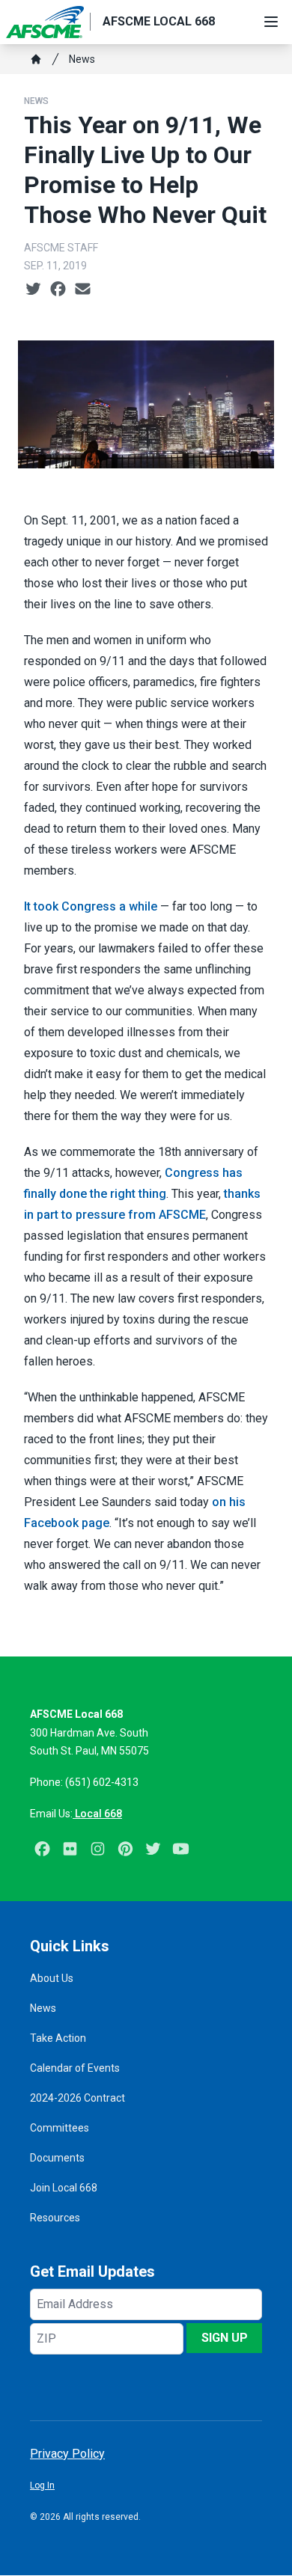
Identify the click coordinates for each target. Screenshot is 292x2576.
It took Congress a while (91, 906)
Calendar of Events (75, 2068)
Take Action (58, 2038)
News (82, 59)
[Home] (36, 59)
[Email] (83, 290)
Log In (42, 2485)
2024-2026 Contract (77, 2098)
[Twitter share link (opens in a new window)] (33, 290)
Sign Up (225, 2338)
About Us (52, 1978)
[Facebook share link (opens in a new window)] (58, 290)
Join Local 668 (64, 2188)
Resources (55, 2218)
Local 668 (97, 1814)
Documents (57, 2158)
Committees (60, 2128)
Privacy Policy (67, 2454)
